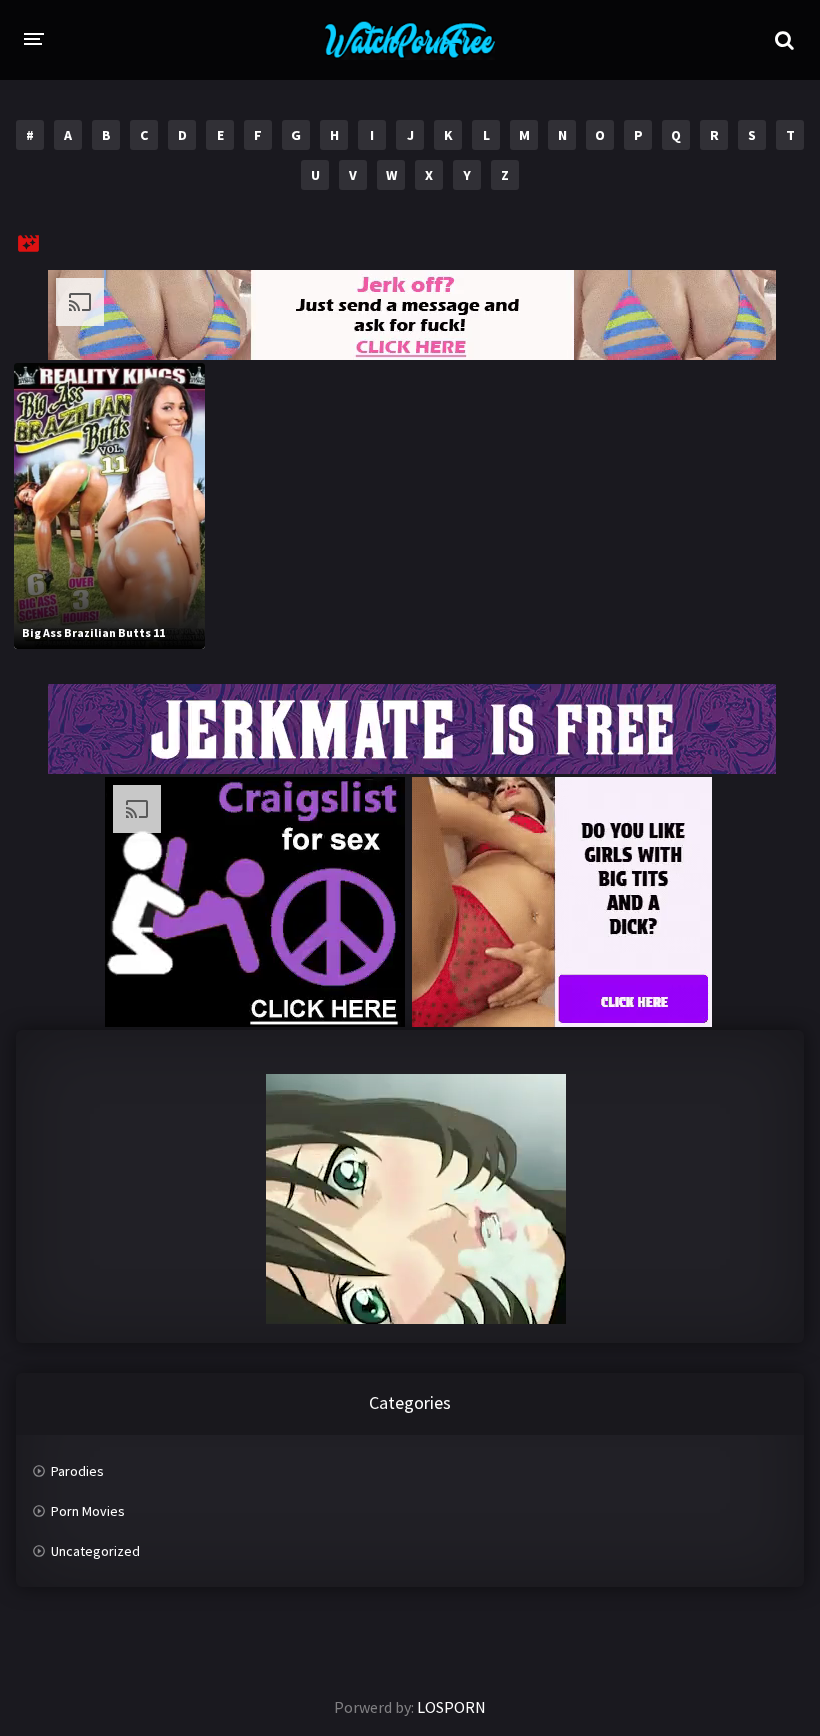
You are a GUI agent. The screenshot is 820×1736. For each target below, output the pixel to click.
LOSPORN (451, 1707)
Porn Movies (88, 1511)
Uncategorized (95, 1551)
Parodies (77, 1471)
